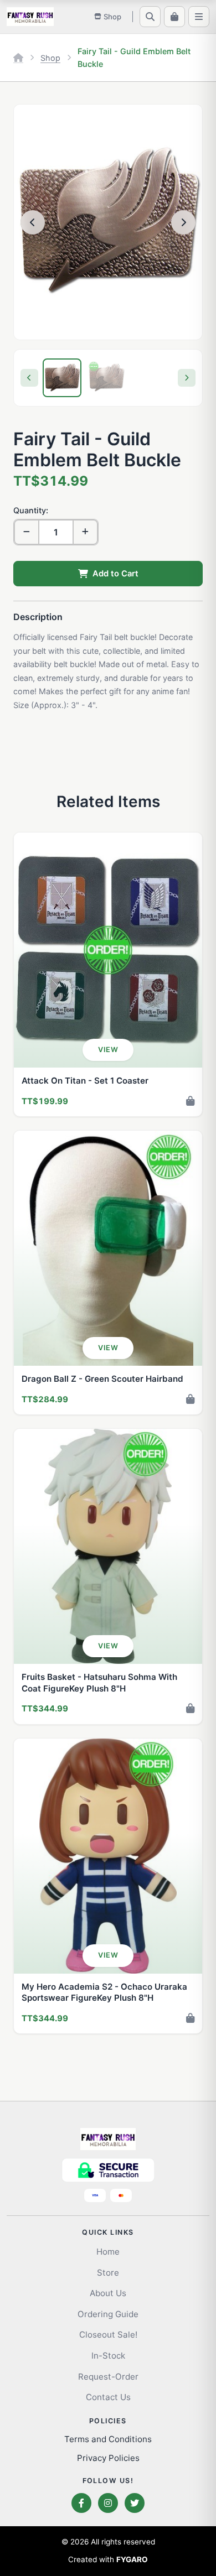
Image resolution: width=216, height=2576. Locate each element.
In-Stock (108, 2356)
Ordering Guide (108, 2314)
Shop (50, 58)
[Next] (187, 378)
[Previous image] (33, 222)
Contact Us (108, 2397)
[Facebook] (81, 2503)
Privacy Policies (108, 2458)
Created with (108, 2559)
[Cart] (174, 17)
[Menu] (199, 17)
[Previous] (29, 378)
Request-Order (108, 2377)
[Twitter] (135, 2503)
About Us (108, 2293)
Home (108, 2252)
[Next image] (183, 222)
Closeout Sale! (108, 2335)
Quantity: (31, 510)
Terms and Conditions (108, 2439)
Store (108, 2273)
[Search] (150, 17)
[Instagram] (108, 2503)
